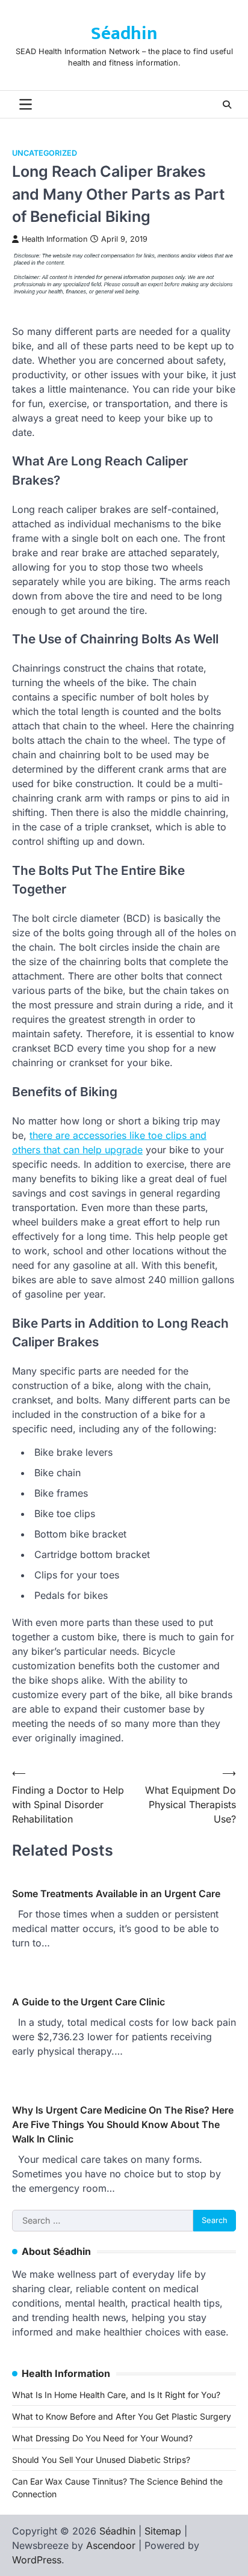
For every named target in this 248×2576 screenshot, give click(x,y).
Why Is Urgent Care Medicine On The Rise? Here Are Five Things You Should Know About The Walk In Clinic (123, 2124)
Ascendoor (111, 2545)
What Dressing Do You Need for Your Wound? (102, 2438)
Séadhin (124, 34)
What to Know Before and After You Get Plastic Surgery (122, 2416)
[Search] (227, 105)
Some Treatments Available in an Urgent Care (116, 1894)
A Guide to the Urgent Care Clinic (88, 2002)
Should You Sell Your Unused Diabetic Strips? (101, 2460)
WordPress (37, 2560)
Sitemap (163, 2531)
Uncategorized (45, 153)
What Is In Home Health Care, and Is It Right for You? (116, 2395)
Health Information (54, 239)
